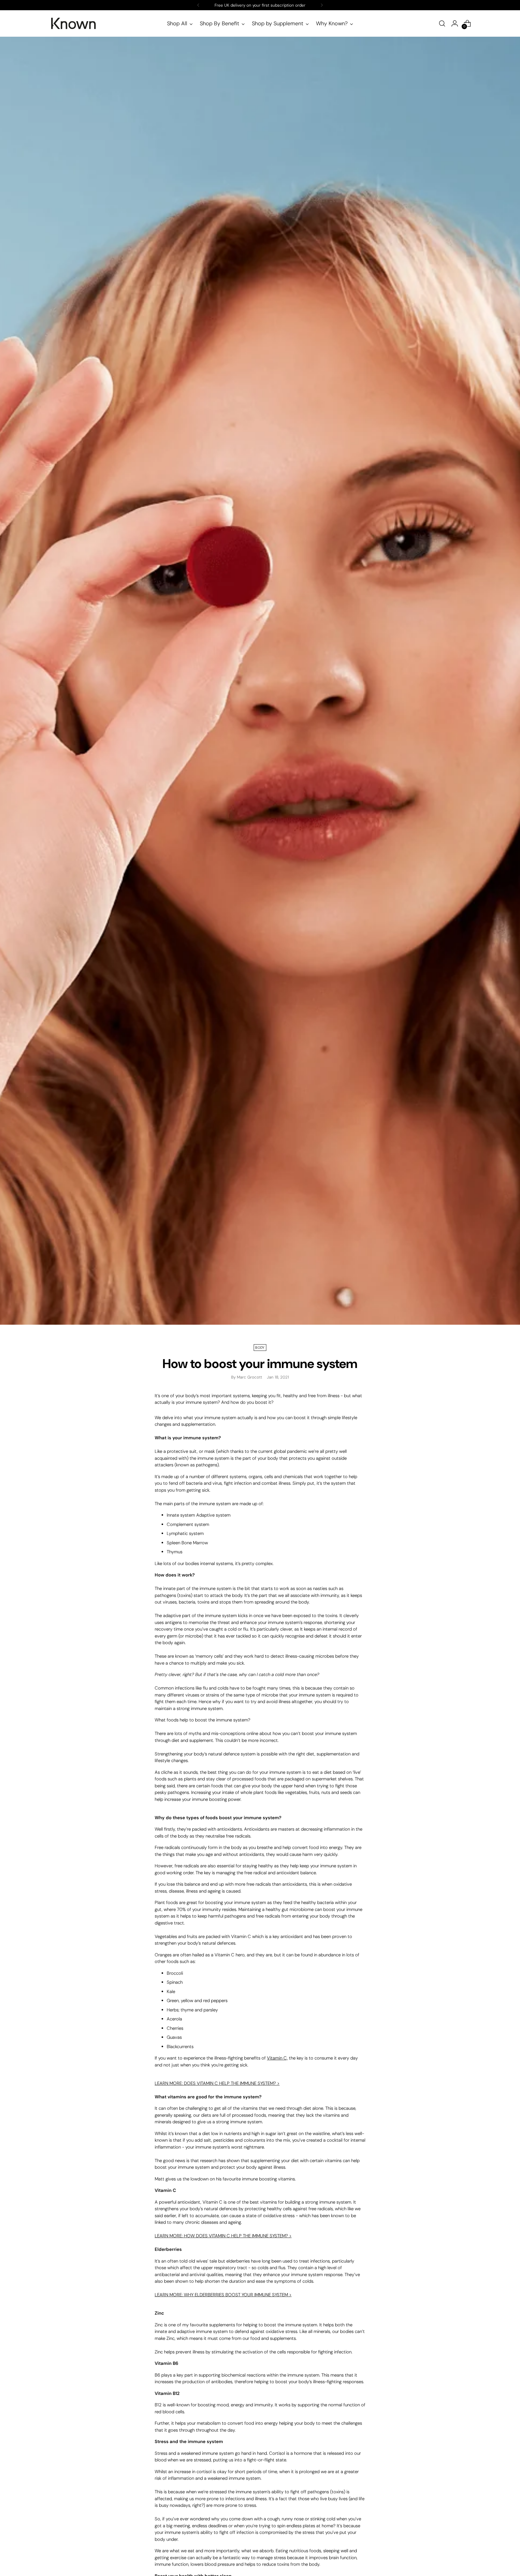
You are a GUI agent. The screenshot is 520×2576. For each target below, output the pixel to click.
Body (260, 1348)
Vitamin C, (277, 2058)
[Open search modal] (442, 23)
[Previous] (198, 5)
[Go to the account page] (455, 23)
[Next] (322, 5)
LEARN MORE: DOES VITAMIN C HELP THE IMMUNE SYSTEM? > (217, 2083)
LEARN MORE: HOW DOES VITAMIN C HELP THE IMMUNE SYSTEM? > (223, 2236)
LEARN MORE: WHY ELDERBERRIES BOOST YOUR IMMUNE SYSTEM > (223, 2295)
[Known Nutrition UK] (73, 23)
